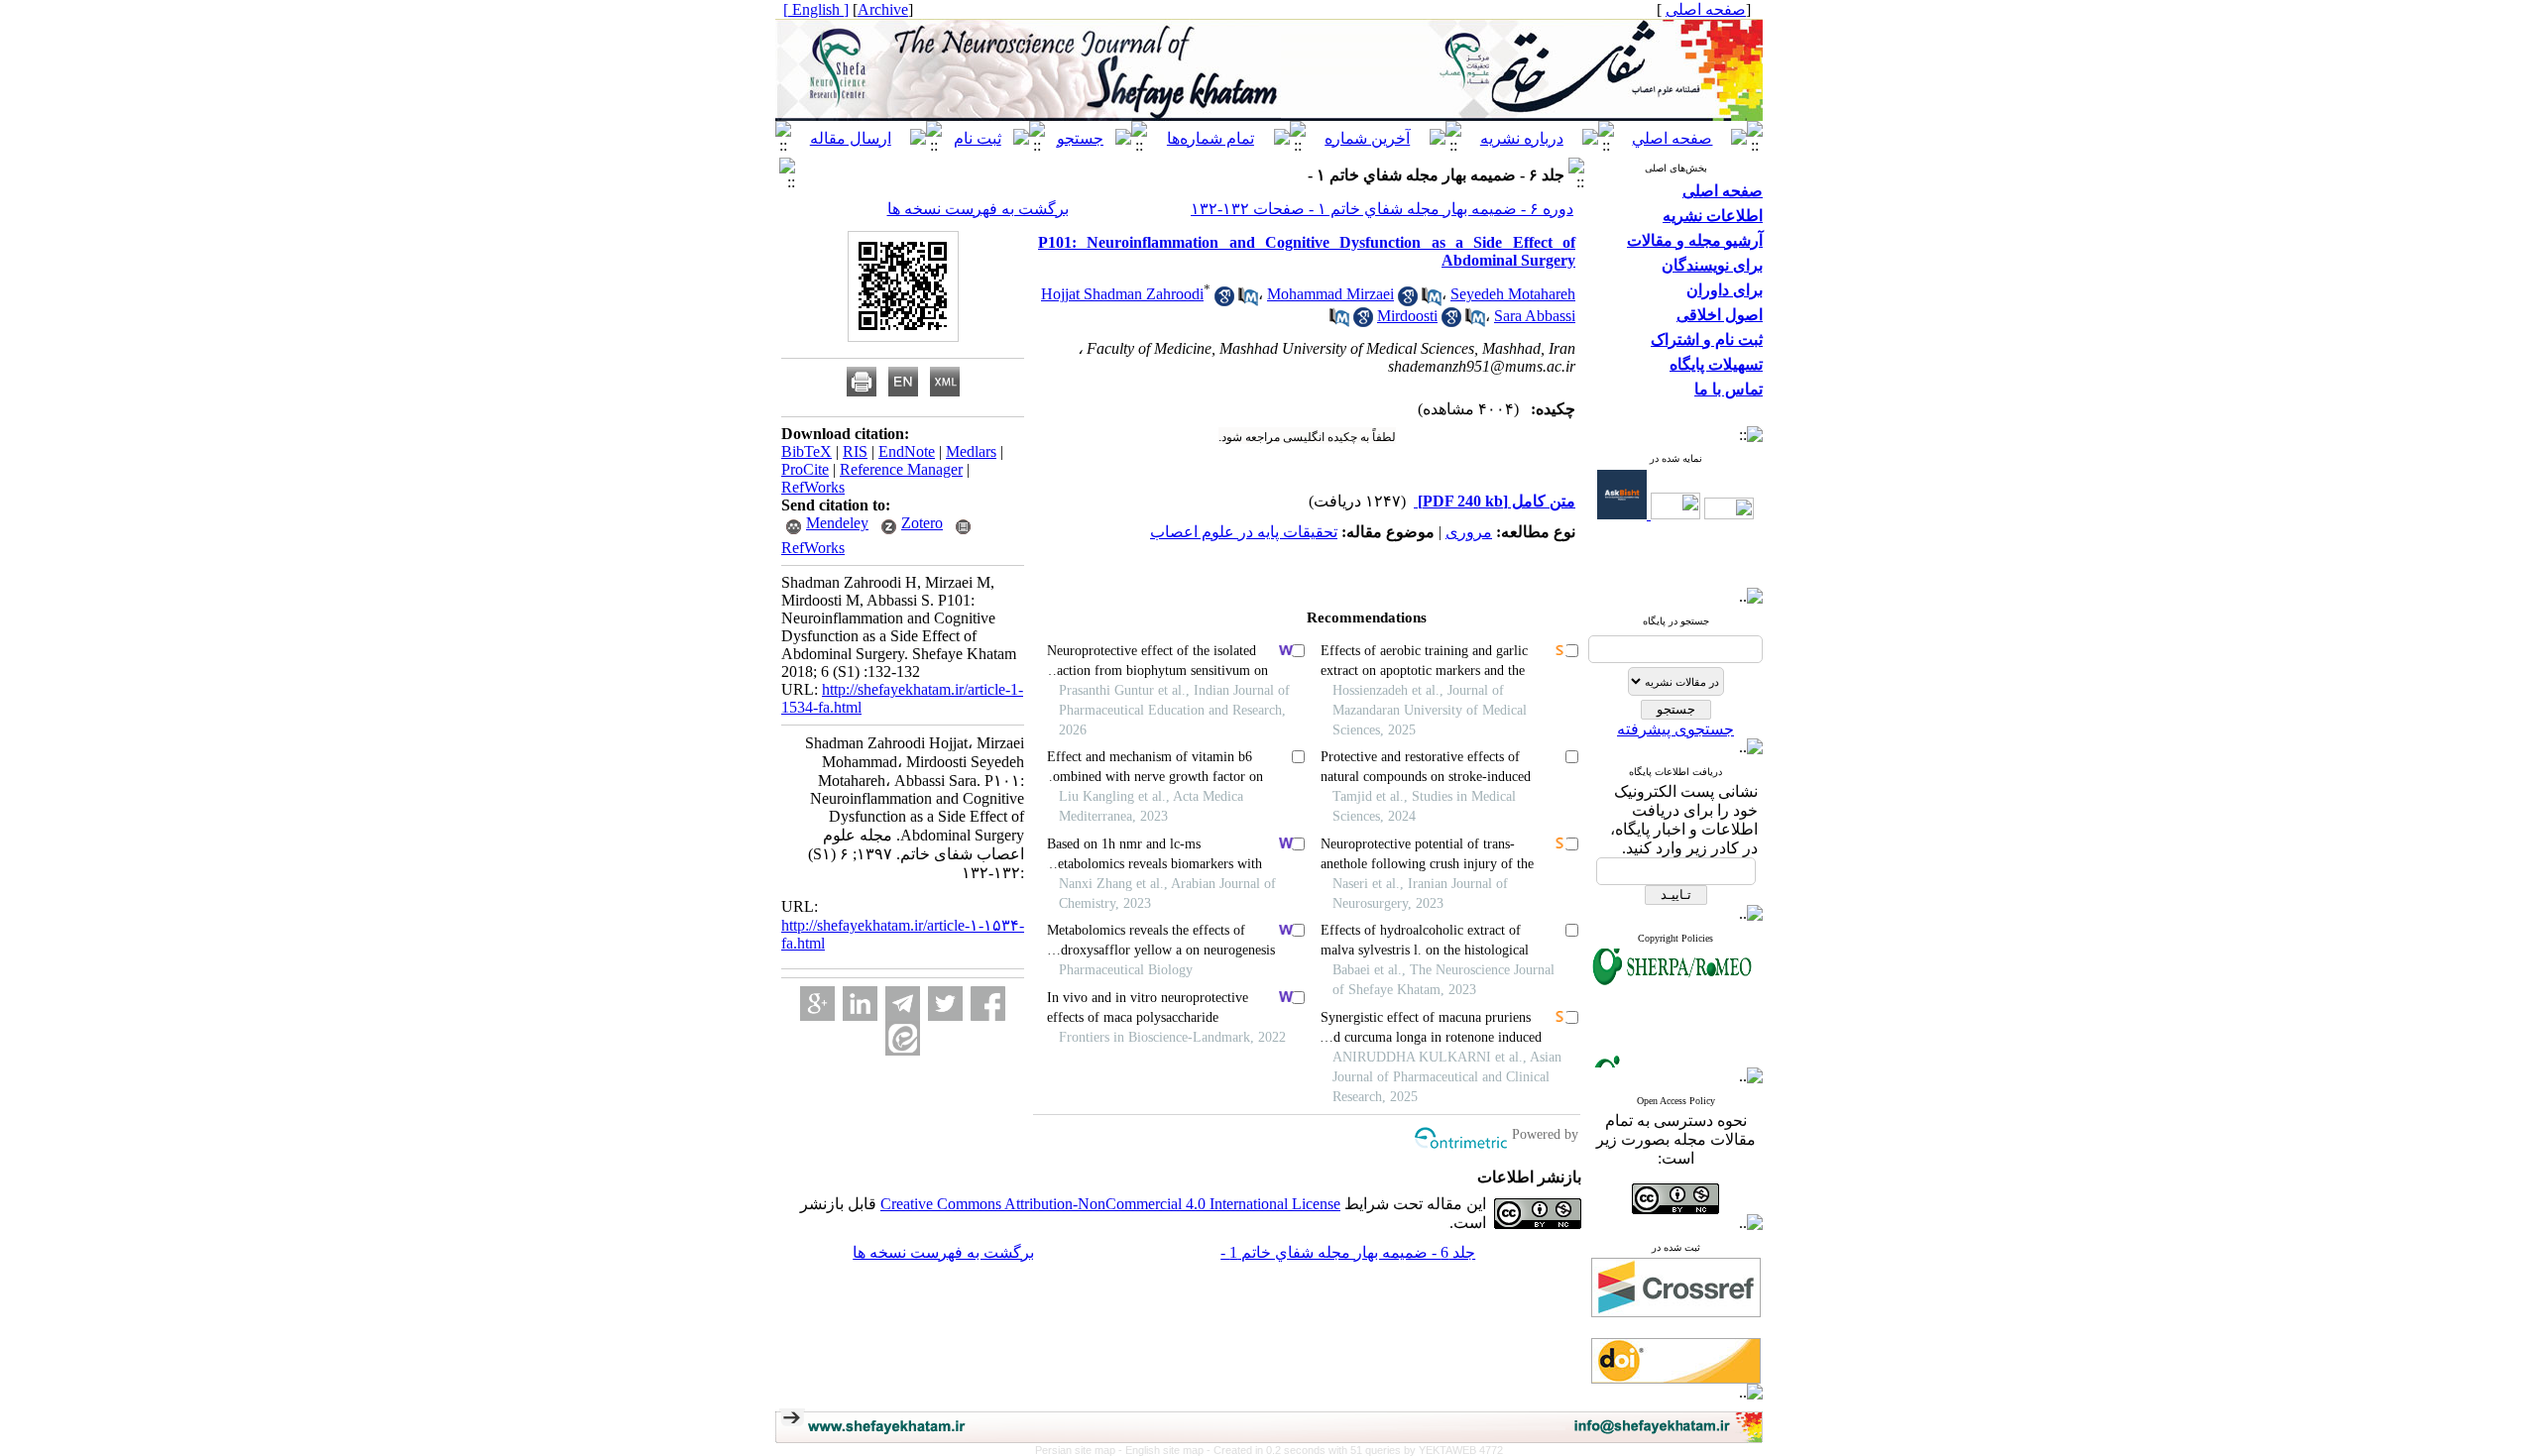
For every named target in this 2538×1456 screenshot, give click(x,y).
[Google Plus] (817, 1004)
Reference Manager (901, 469)
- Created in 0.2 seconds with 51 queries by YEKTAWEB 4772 (1355, 1450)
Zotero (922, 523)
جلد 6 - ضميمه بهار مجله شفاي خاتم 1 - (1348, 1252)
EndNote (907, 451)
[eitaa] (903, 1038)
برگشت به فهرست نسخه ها (978, 209)
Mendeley (837, 523)
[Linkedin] (860, 1004)
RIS (855, 451)
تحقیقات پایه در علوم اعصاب (1244, 532)
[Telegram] (903, 1004)
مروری (1469, 532)
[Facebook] (988, 1004)
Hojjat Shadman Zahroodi (1122, 294)
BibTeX (807, 451)
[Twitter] (945, 1004)
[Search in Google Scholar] (1224, 301)
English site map (1166, 1450)
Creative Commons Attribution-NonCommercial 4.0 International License (1110, 1204)
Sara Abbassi (1535, 316)
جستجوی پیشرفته (1675, 729)
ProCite (805, 469)
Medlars (971, 451)
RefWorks (813, 487)
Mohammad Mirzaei (1330, 294)
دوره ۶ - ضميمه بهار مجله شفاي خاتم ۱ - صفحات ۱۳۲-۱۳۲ (1382, 209)
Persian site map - (1080, 1450)
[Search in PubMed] (1248, 301)
